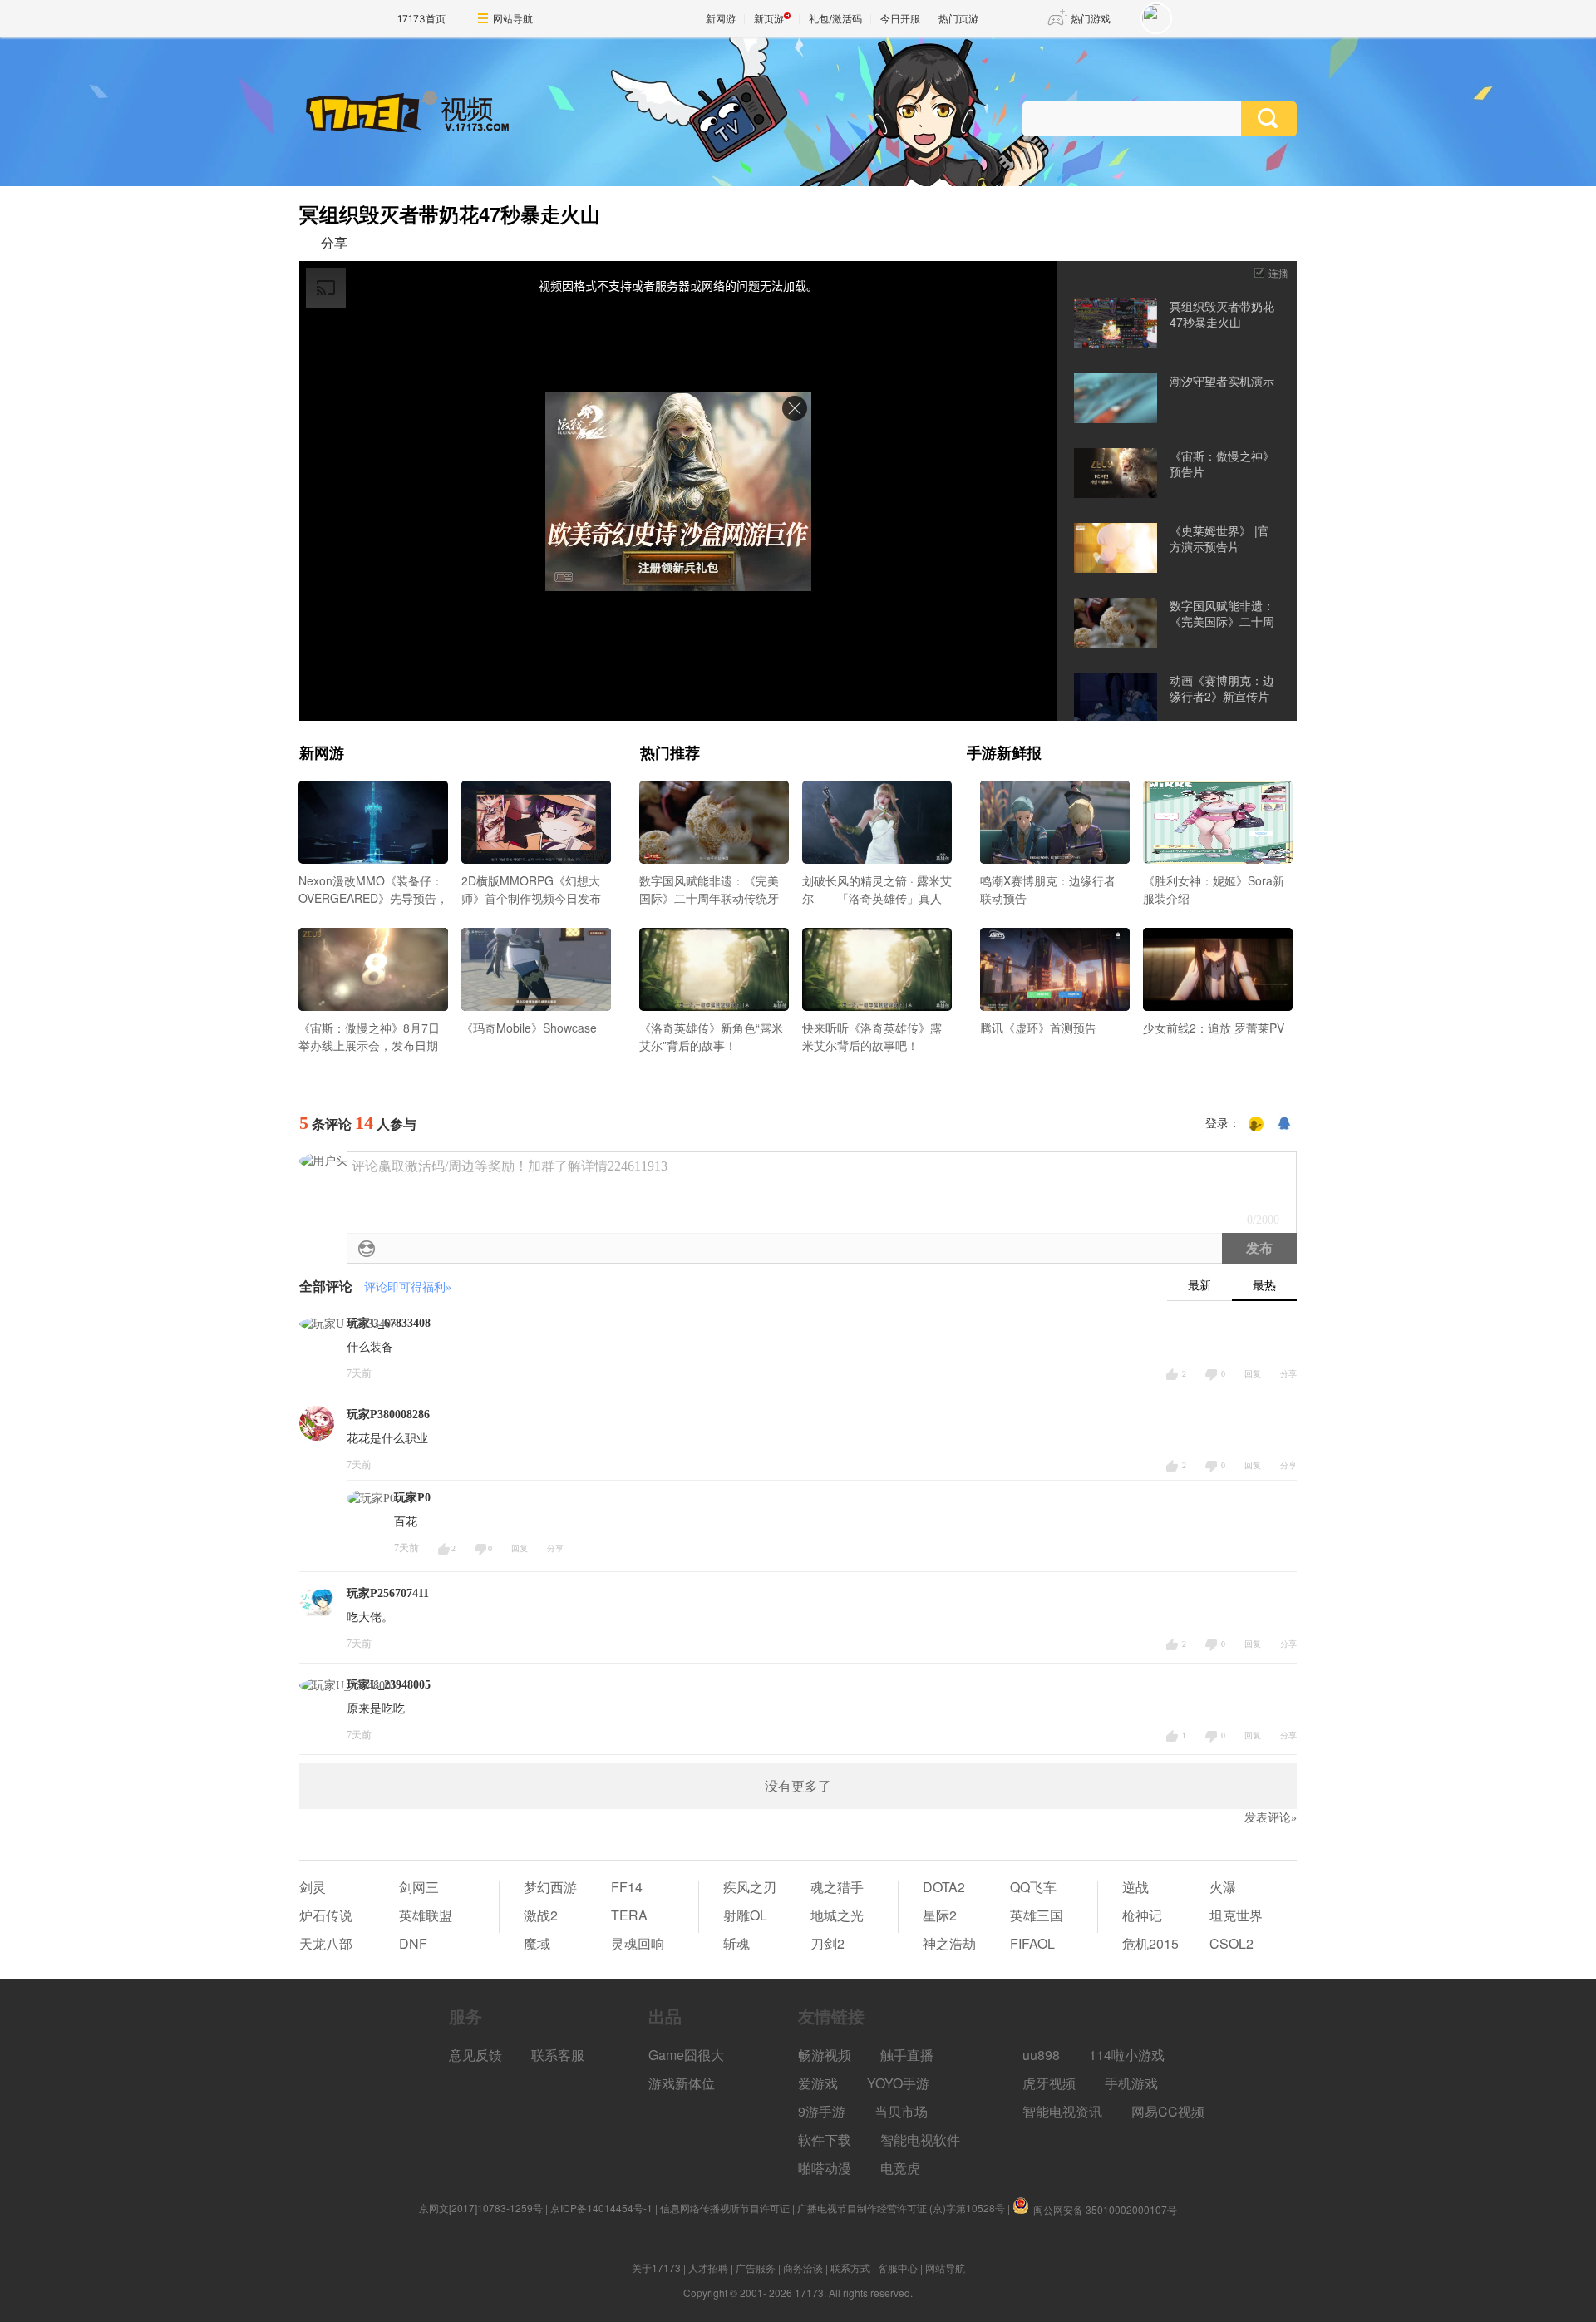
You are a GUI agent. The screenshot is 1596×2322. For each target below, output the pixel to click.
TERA (629, 1915)
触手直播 (907, 2055)
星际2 (940, 1915)
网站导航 (513, 19)
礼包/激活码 (835, 19)
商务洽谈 (803, 2268)
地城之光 (837, 1915)
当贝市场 (901, 2111)
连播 (1278, 272)
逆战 (1135, 1887)
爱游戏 (818, 2083)
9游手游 (822, 2111)
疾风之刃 (750, 1887)
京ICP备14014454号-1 (601, 2208)
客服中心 (898, 2268)
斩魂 (736, 1943)
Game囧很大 (686, 2055)
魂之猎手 (837, 1887)
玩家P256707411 (388, 1593)
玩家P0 (412, 1498)
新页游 (769, 19)
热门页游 (958, 19)
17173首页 (421, 19)
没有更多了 (798, 1786)
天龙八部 (326, 1943)
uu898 (1041, 2055)
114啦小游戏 (1127, 2055)
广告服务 (756, 2268)
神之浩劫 (949, 1943)
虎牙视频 (1049, 2083)
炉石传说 (326, 1915)
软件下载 (825, 2140)
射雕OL (745, 1915)
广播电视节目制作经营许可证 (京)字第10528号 (901, 2208)
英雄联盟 (426, 1915)
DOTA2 (944, 1887)
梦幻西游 (550, 1887)
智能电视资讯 (1062, 2111)
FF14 (627, 1887)
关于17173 (656, 2268)
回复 (1253, 1374)
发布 (1259, 1248)
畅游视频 (825, 2055)
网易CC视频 (1168, 2111)
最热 (1264, 1286)
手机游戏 (1131, 2083)
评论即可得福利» (408, 1287)
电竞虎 (900, 2168)
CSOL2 (1231, 1943)
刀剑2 (828, 1943)
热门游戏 (1091, 19)
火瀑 (1223, 1887)
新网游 (721, 19)
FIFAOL (1032, 1943)
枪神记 (1142, 1915)
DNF (413, 1943)
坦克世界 (1236, 1915)
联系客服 (558, 2055)
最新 (1199, 1286)
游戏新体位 (682, 2083)
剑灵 (313, 1887)
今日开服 (900, 19)
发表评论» (1271, 1818)
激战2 (541, 1915)
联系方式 (850, 2268)
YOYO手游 (898, 2083)
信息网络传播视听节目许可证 (725, 2208)
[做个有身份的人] (1256, 1124)
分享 (334, 243)
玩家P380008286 (388, 1415)
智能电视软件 (920, 2140)
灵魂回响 (638, 1943)
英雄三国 (1037, 1915)
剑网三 (419, 1887)
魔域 (537, 1943)
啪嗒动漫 (825, 2168)
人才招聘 (708, 2268)
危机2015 (1150, 1943)
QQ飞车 (1033, 1887)
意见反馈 (475, 2055)
